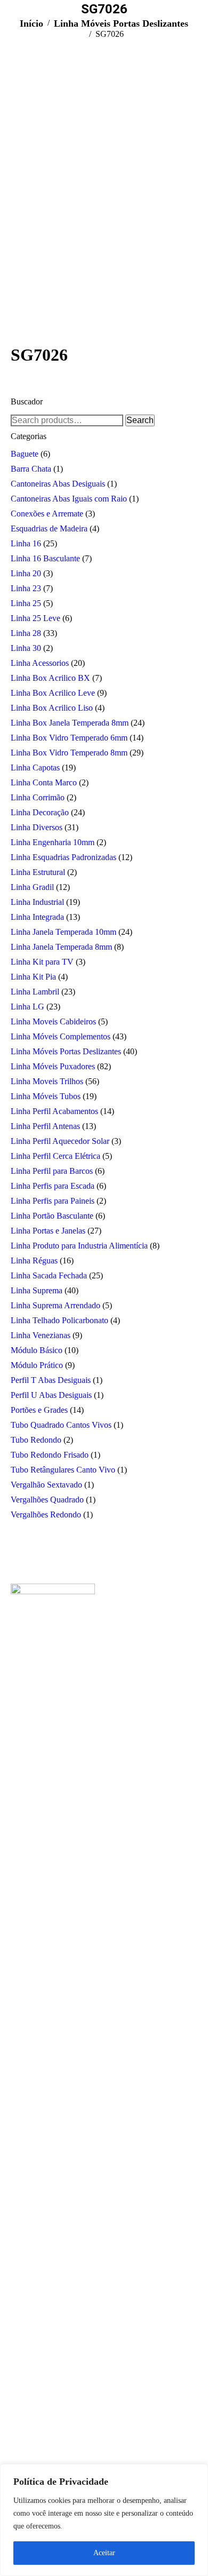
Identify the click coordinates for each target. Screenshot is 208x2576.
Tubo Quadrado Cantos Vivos (61, 1425)
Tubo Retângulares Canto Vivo (63, 1470)
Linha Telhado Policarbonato (59, 1320)
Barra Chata (31, 469)
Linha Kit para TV (42, 962)
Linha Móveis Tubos (46, 1096)
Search (140, 420)
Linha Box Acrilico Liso (52, 708)
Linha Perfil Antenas (45, 1126)
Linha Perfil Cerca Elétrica (55, 1156)
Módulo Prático (37, 1365)
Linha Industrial (37, 902)
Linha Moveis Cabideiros (53, 1021)
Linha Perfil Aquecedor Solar (60, 1141)
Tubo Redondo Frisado (50, 1455)
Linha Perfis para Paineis (53, 1201)
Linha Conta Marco (44, 782)
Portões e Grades (39, 1410)
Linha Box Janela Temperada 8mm (70, 723)
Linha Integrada (37, 917)
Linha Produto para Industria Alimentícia (79, 1246)
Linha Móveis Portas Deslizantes (66, 1051)
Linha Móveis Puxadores (53, 1066)
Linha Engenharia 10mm (53, 842)
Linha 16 (26, 543)
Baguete (25, 454)
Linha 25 (26, 603)
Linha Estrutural (38, 872)
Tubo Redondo (36, 1440)
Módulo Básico (37, 1350)
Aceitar (104, 2553)
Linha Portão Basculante (52, 1216)
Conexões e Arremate (47, 514)
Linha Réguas (34, 1261)
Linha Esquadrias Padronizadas (63, 857)
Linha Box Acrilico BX (50, 678)
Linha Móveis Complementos (61, 1036)
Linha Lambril (35, 992)
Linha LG (27, 1007)
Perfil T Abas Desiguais (51, 1380)
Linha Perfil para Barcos (52, 1171)
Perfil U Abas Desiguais (51, 1395)
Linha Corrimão (38, 797)
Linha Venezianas (41, 1335)
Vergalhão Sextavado (46, 1485)
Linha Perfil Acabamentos (54, 1111)
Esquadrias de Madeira (49, 528)
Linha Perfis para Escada (53, 1186)
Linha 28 (26, 633)
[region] (104, 2520)
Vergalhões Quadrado (47, 1500)
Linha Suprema (37, 1290)
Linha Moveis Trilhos (47, 1081)
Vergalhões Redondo (46, 1514)
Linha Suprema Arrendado (55, 1305)
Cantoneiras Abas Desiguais (58, 484)
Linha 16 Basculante (45, 558)
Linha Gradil (32, 887)
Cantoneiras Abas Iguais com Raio (69, 499)
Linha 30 (26, 648)
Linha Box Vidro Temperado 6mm (69, 738)
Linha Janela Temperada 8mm (61, 947)
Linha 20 (26, 573)
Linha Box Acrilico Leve (53, 693)
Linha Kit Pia (33, 977)
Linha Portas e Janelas (48, 1231)
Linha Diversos (37, 827)
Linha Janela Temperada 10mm (63, 932)
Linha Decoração (40, 812)
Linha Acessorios (40, 663)
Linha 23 (26, 588)
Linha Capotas (35, 768)
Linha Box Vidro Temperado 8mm (69, 753)
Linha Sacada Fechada (49, 1275)
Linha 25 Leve (35, 618)
